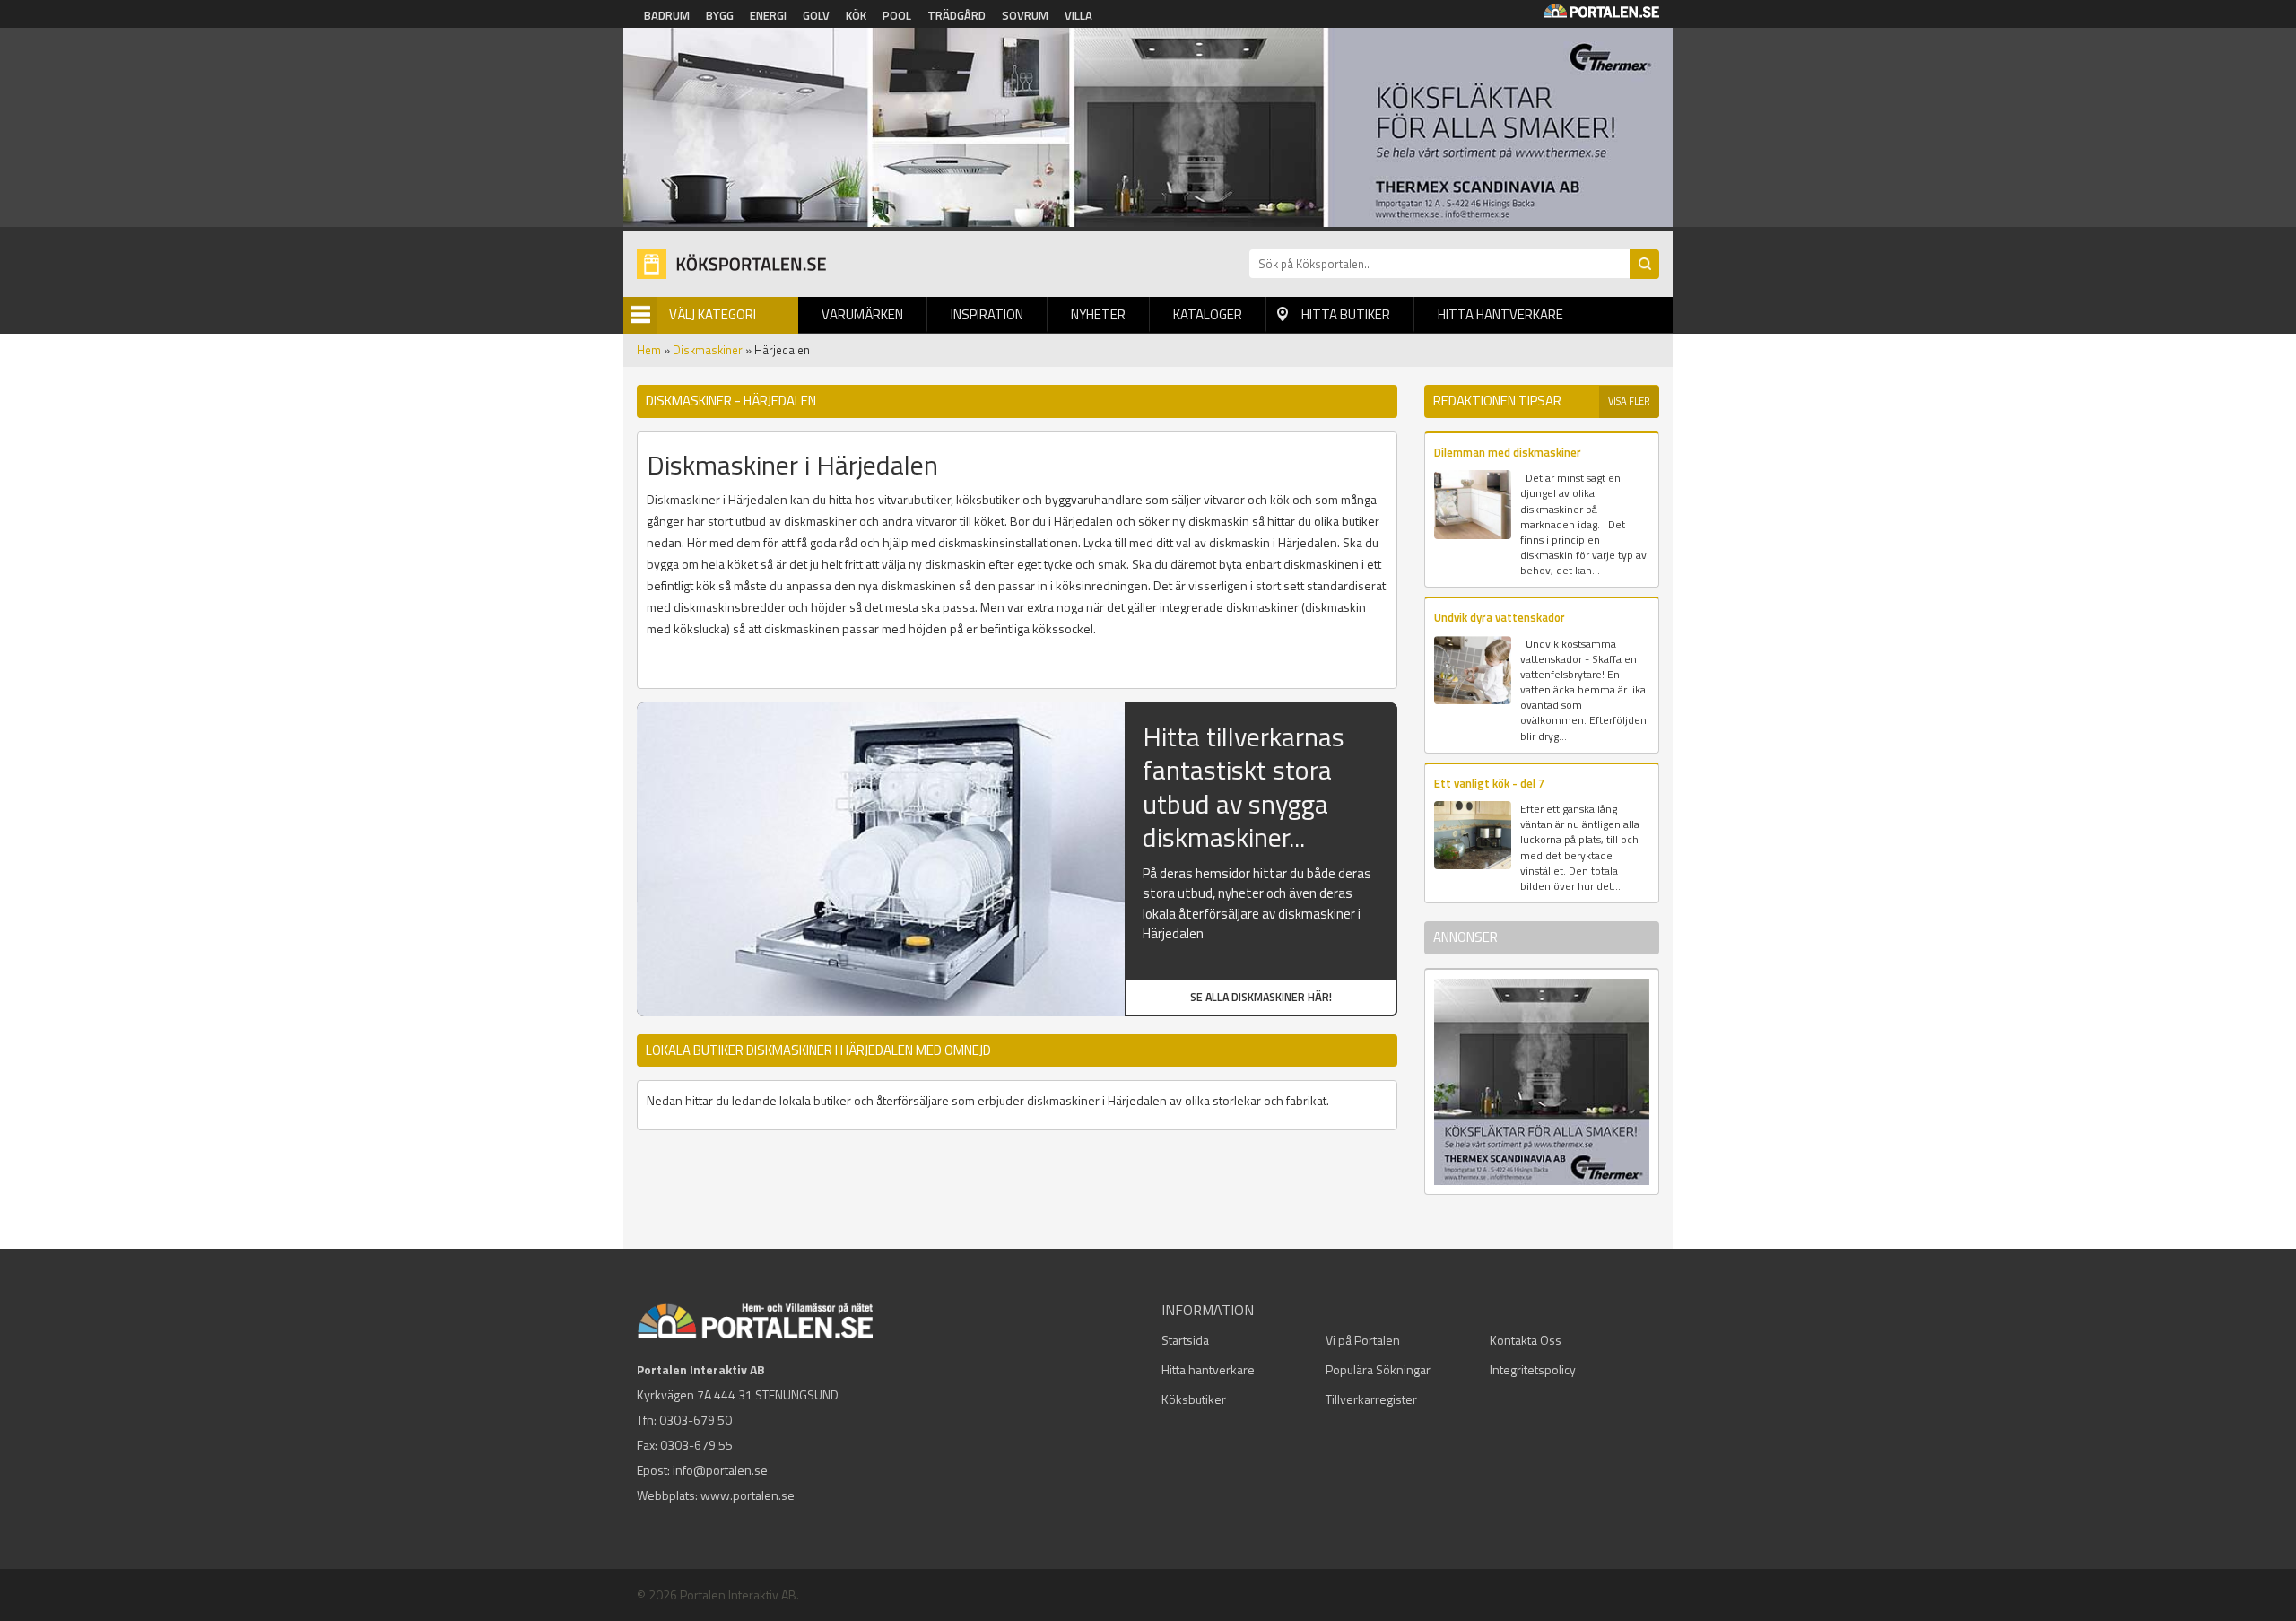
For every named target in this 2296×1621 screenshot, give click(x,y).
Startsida (1185, 1340)
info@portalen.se (720, 1470)
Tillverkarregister (1371, 1399)
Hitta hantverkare (1500, 314)
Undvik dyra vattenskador (1500, 617)
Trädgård (957, 15)
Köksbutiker (1194, 1399)
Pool (897, 15)
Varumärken (862, 314)
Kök (856, 15)
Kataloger (1208, 314)
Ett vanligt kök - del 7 (1489, 783)
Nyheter (1098, 314)
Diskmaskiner (708, 350)
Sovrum (1025, 15)
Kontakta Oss (1526, 1340)
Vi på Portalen (1363, 1340)
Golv (816, 15)
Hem (649, 350)
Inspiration (987, 314)
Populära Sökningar (1378, 1369)
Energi (768, 15)
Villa (1078, 15)
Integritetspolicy (1533, 1369)
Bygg (720, 15)
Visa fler (1629, 401)
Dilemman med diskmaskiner (1508, 452)
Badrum (667, 15)
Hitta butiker (1346, 314)
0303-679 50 (696, 1420)
